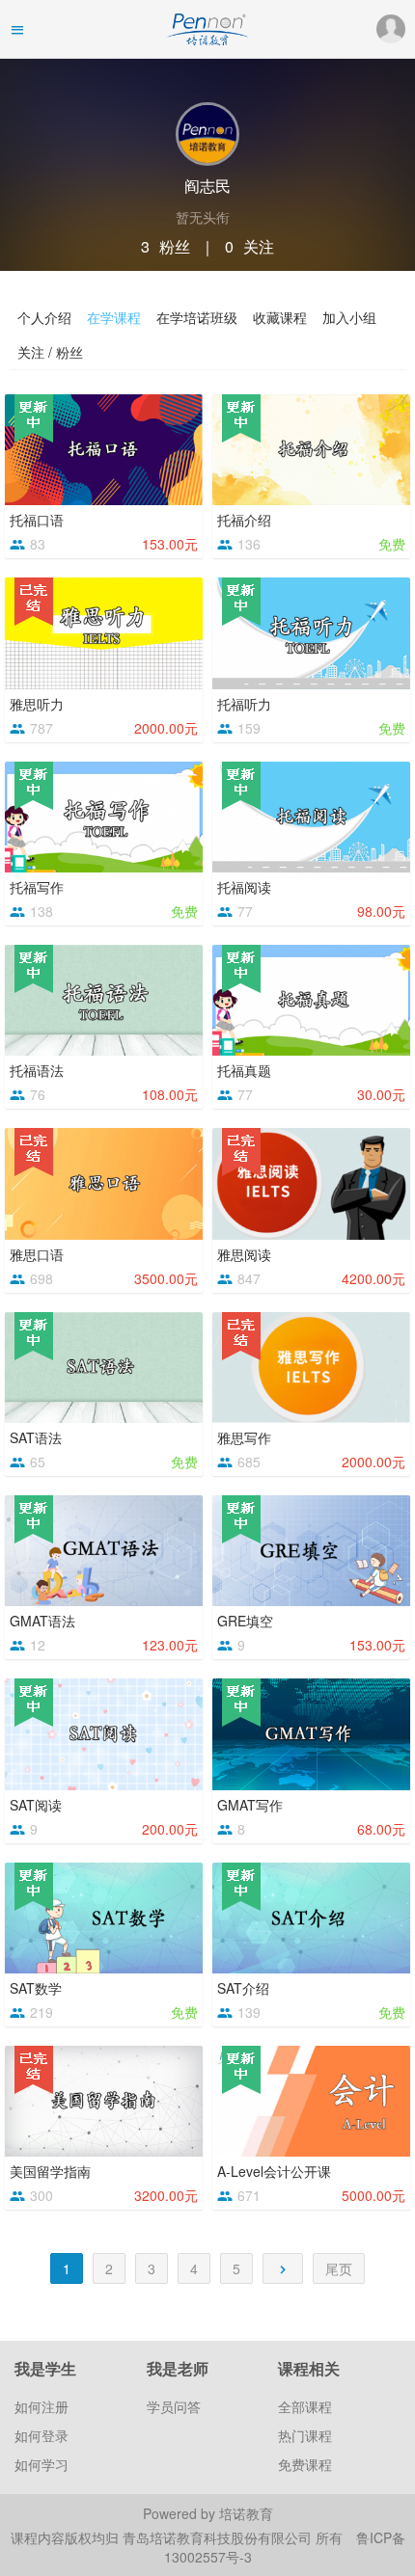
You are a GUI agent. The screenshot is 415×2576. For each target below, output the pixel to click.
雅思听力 (37, 704)
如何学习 (41, 2464)
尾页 (339, 2268)
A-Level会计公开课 (274, 2171)
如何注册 (41, 2406)
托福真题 (244, 1070)
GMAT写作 (250, 1805)
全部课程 (305, 2406)
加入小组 (349, 317)
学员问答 (174, 2406)
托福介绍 (244, 520)
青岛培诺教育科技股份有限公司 (219, 2537)
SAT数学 (36, 1988)
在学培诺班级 (197, 317)
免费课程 (305, 2464)
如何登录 (41, 2435)
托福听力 (244, 704)
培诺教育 (246, 2513)
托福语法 (37, 1070)
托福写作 (37, 887)
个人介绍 (44, 317)
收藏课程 (280, 317)
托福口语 (37, 520)
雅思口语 (37, 1254)
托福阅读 (244, 887)
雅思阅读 (244, 1254)
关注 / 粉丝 (50, 352)
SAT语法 (36, 1437)
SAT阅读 (36, 1805)
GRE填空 (245, 1621)
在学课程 (114, 317)
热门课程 (305, 2435)
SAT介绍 (243, 1988)
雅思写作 (244, 1437)
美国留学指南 (50, 2171)
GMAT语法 (42, 1621)
